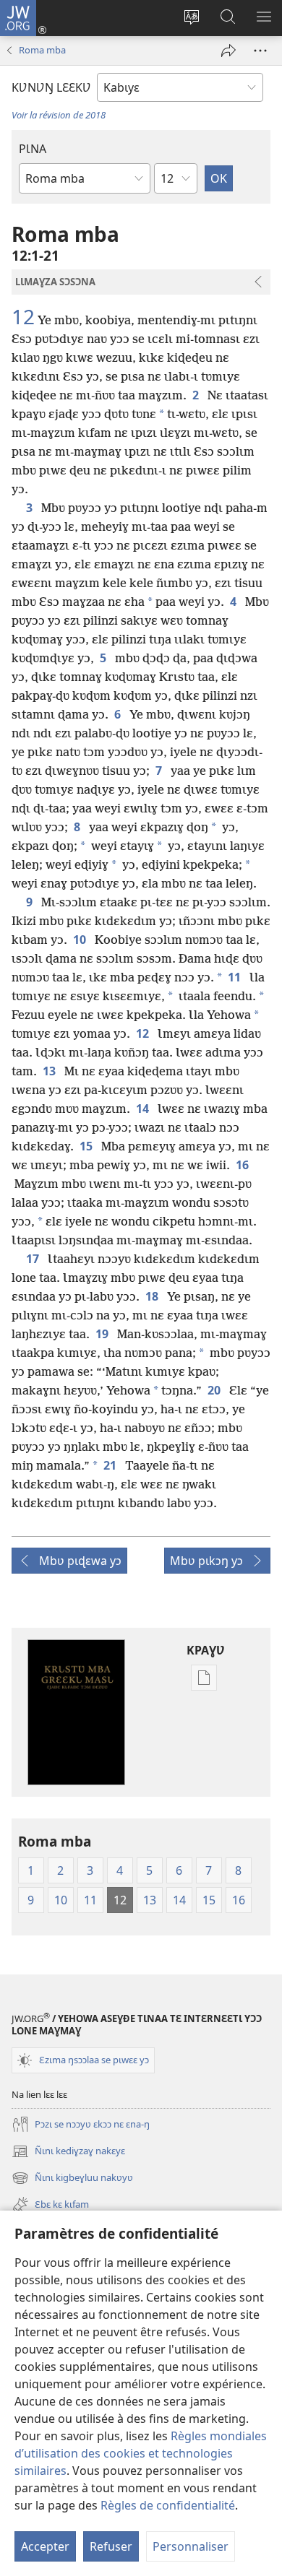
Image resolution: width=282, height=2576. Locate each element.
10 (81, 940)
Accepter (45, 2546)
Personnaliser (191, 2546)
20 (215, 1390)
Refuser (111, 2546)
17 (34, 1259)
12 (23, 316)
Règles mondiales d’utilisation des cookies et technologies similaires (141, 2453)
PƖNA (33, 149)
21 (111, 1465)
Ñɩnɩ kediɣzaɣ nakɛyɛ (68, 2152)
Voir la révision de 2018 (59, 115)
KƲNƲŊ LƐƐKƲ (51, 87)
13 (51, 1071)
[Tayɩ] (228, 51)
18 (153, 1296)
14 (144, 1109)
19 (103, 1334)
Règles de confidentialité (168, 2505)
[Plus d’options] (260, 51)
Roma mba (42, 50)
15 (87, 1146)
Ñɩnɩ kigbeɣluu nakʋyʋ (72, 2179)
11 (236, 977)
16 (244, 1165)
